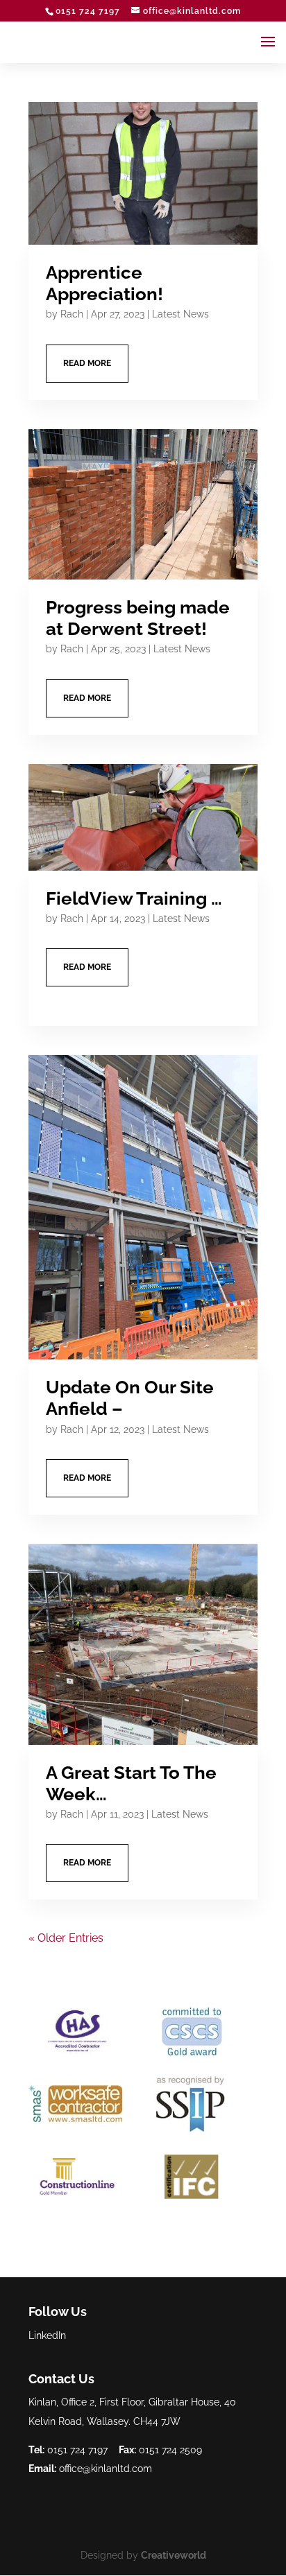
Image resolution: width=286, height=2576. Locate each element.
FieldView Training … (134, 898)
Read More (87, 363)
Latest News (180, 314)
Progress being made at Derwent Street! (138, 618)
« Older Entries (66, 1938)
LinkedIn (47, 2335)
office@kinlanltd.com (106, 2469)
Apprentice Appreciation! (104, 283)
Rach (72, 314)
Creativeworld (174, 2555)
